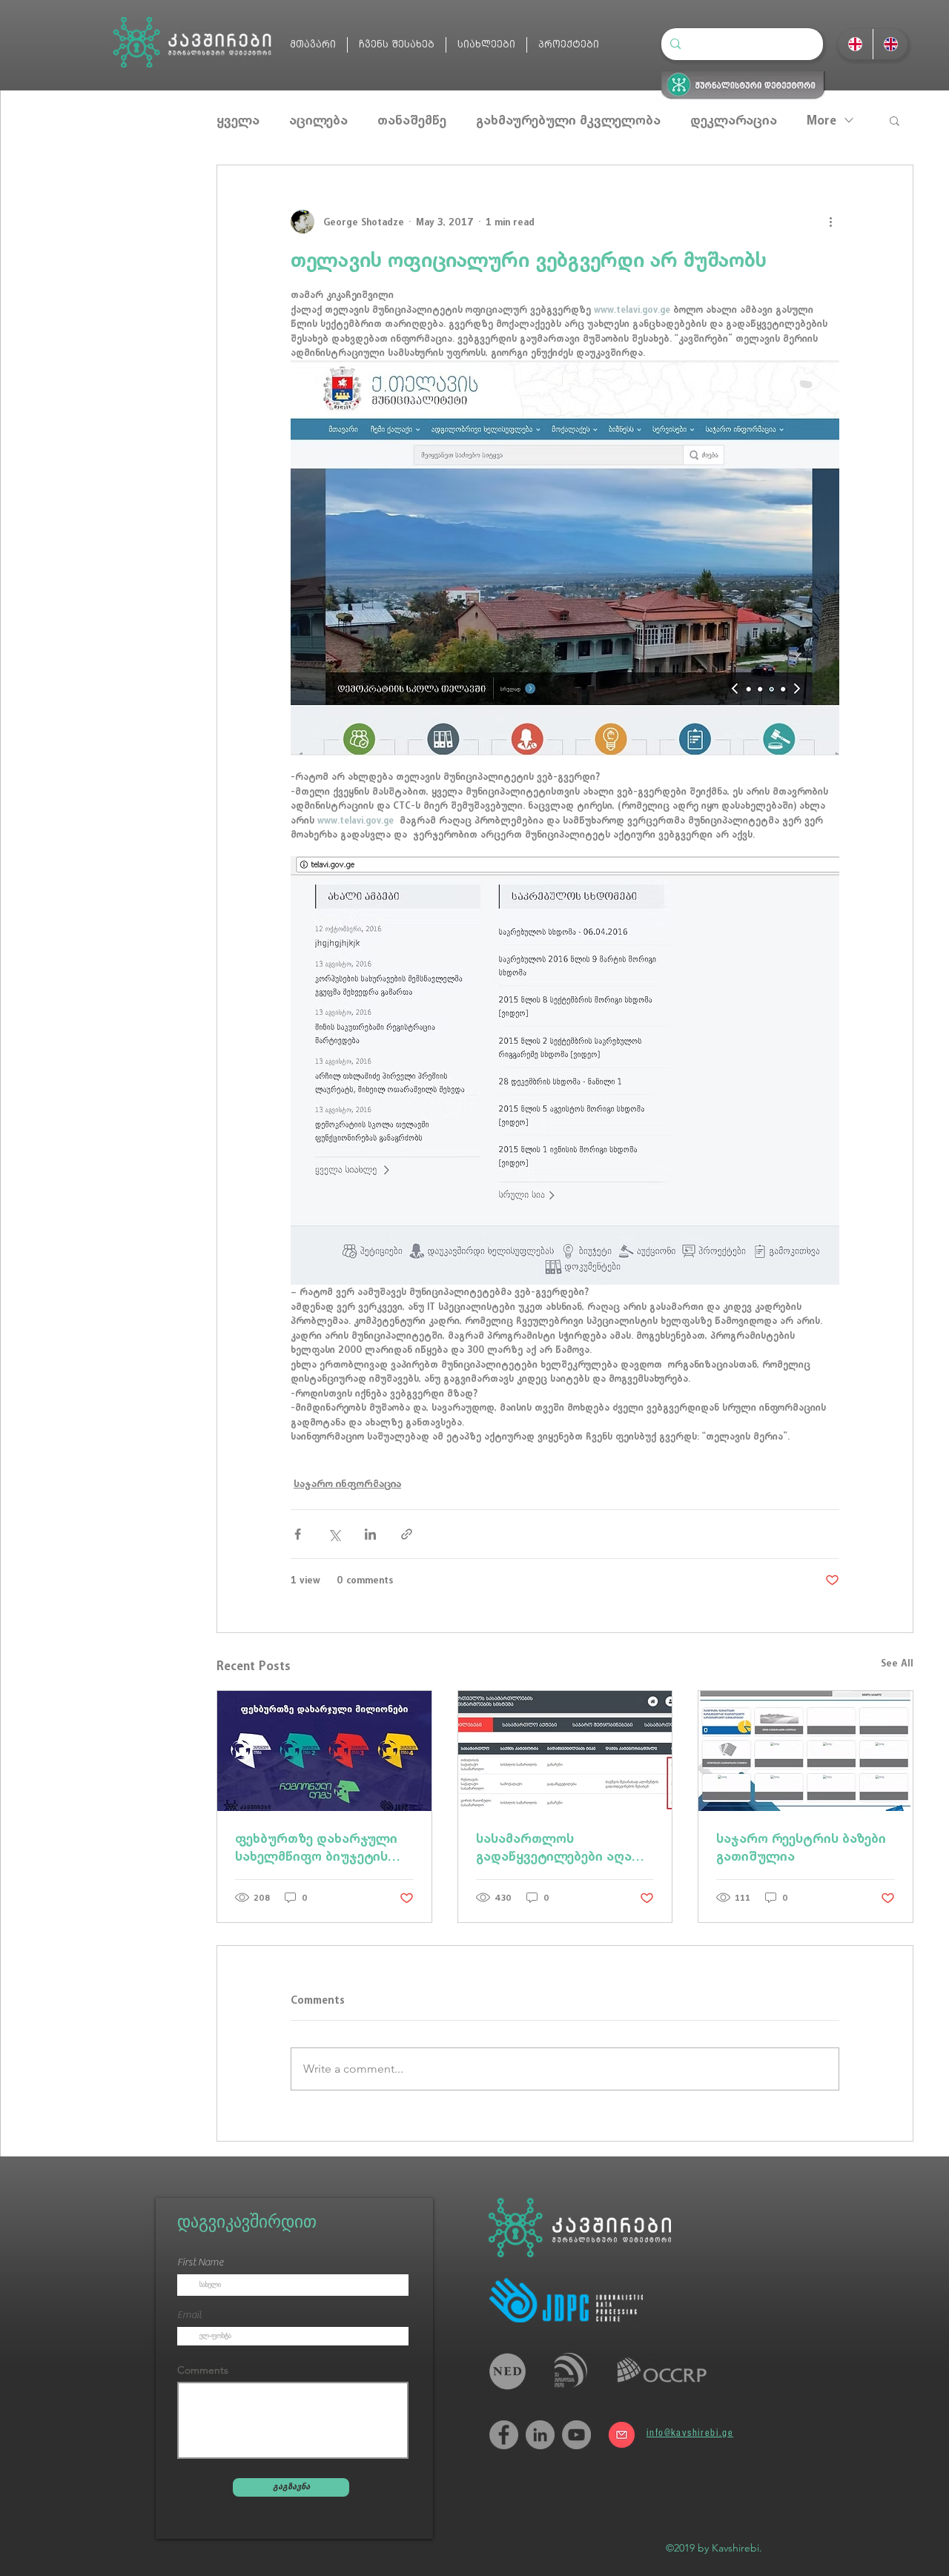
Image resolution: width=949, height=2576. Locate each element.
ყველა (238, 120)
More (821, 120)
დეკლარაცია (734, 120)
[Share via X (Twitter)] (334, 1534)
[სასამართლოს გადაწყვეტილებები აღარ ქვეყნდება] (565, 1751)
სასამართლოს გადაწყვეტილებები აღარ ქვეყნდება (559, 1847)
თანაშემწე (412, 120)
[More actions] (830, 222)
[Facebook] (504, 2435)
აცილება (318, 120)
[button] (895, 120)
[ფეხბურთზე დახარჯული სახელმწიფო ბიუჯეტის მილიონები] (324, 1751)
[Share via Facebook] (298, 1534)
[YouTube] (576, 2435)
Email (189, 2315)
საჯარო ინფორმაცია (347, 1483)
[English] (890, 44)
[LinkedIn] (540, 2435)
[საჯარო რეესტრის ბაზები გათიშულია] (806, 1751)
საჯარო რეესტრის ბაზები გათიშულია (801, 1847)
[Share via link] (407, 1534)
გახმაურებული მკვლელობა (568, 120)
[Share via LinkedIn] (370, 1534)
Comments (203, 2370)
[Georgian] (855, 44)
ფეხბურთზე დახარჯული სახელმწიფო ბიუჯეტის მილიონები (316, 1847)
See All (897, 1663)
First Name (200, 2262)
